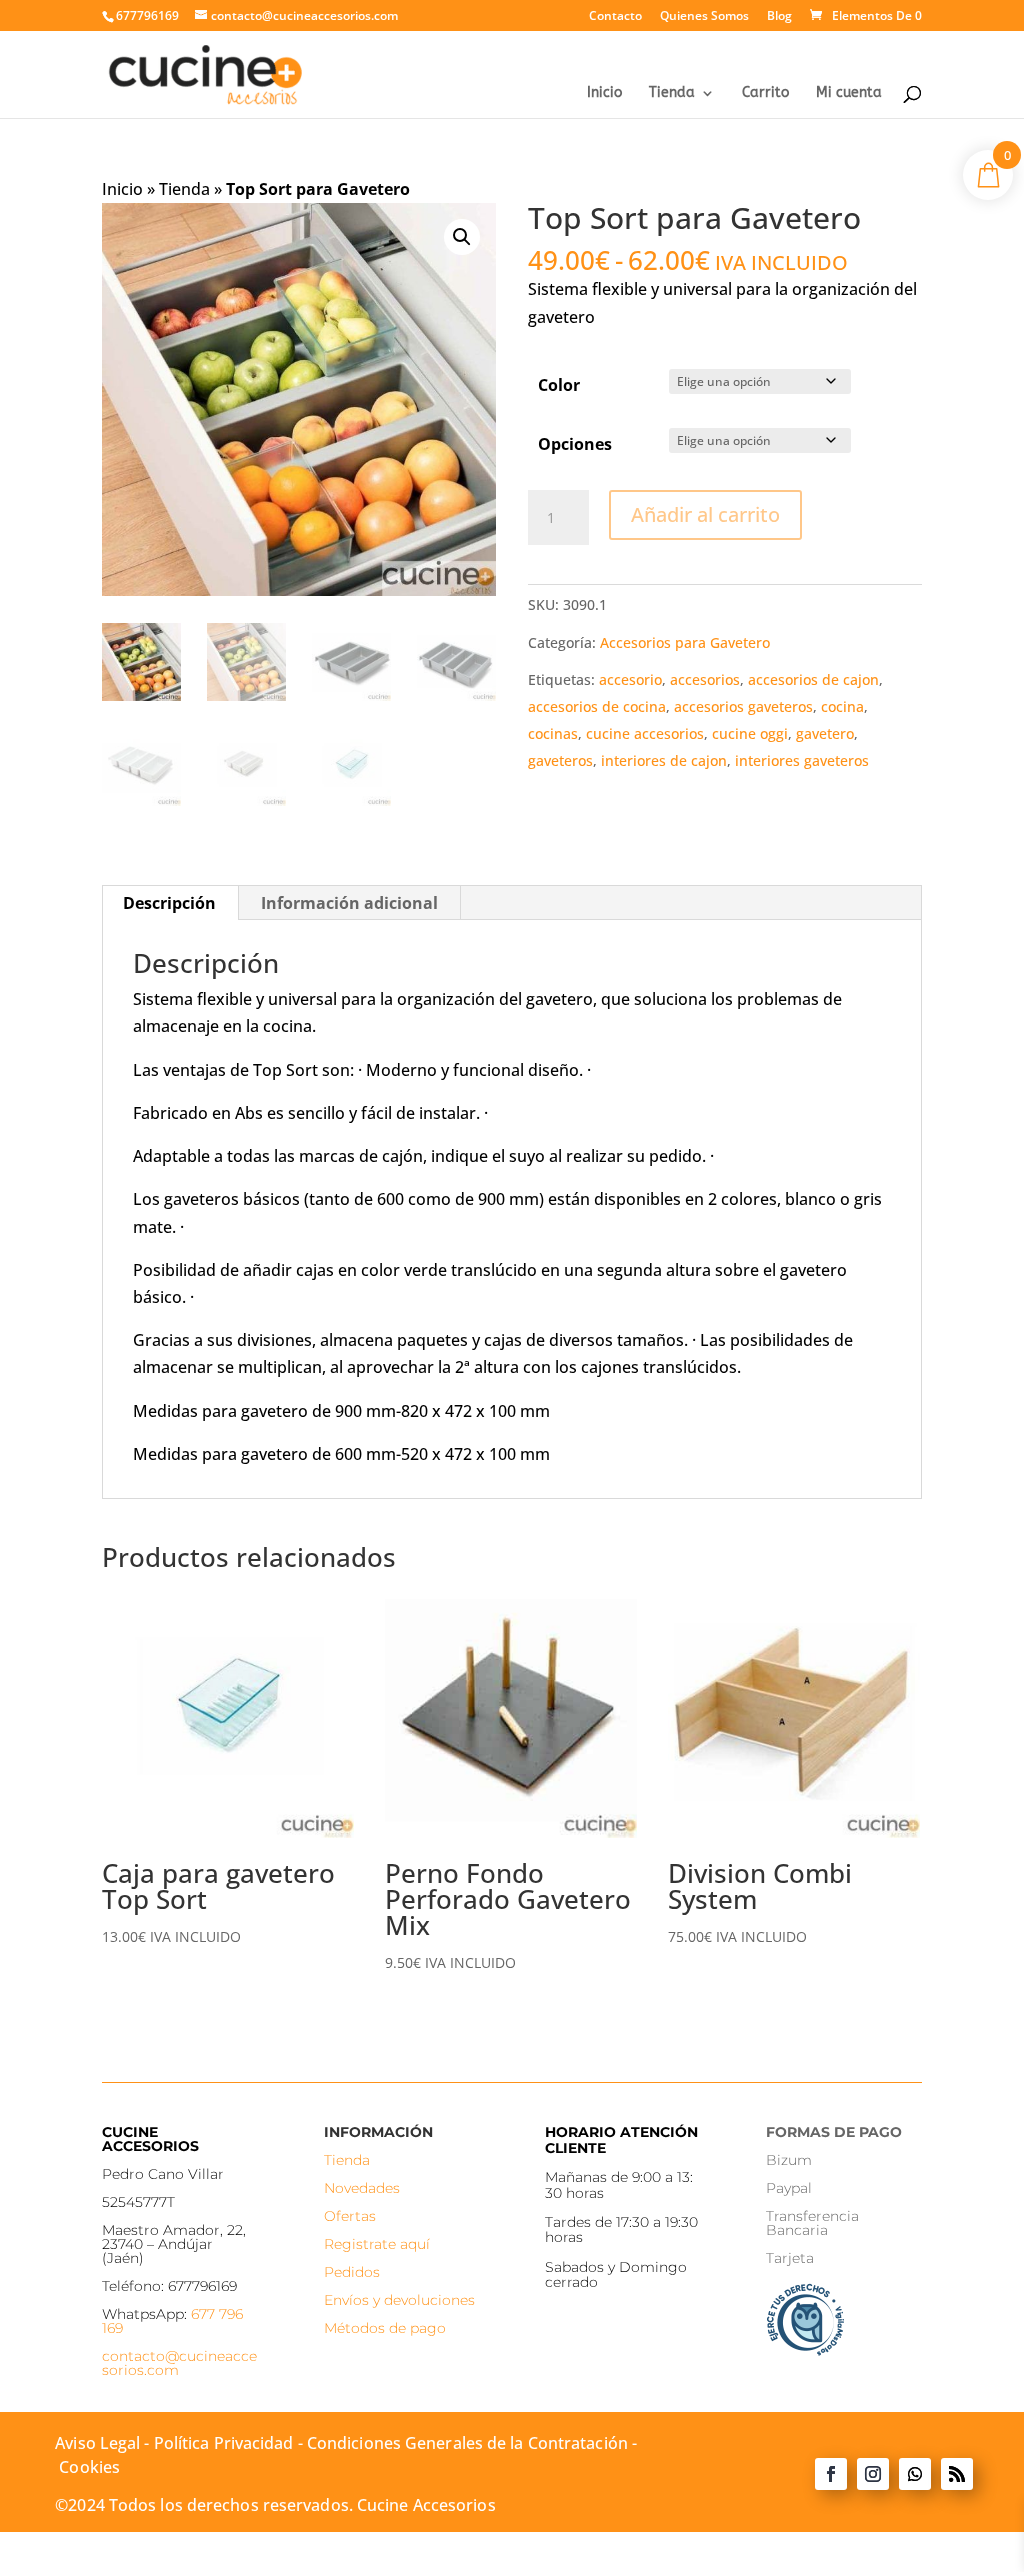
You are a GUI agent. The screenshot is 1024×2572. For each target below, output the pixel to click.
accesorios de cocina (597, 706)
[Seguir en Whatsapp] (915, 2474)
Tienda (672, 93)
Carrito (765, 93)
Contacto (615, 17)
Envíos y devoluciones (399, 2300)
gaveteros (560, 760)
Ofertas (350, 2216)
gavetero (825, 733)
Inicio (604, 93)
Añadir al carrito (705, 514)
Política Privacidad (224, 2443)
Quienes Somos (704, 17)
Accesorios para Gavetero (685, 642)
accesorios (705, 679)
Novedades (362, 2188)
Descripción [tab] (169, 903)
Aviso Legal (97, 2443)
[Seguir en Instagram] (873, 2474)
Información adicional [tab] (349, 903)
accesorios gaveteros (743, 706)
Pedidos (352, 2272)
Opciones (575, 444)
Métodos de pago (385, 2328)
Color (559, 385)
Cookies (89, 2467)
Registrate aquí (377, 2244)
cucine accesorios (645, 733)
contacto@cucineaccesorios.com (179, 2363)
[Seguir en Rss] (957, 2474)
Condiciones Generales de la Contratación (467, 2443)
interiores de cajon (664, 760)
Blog (779, 17)
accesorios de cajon (813, 679)
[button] (462, 237)
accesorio (630, 679)
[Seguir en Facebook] (831, 2474)
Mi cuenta (849, 93)
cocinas (553, 733)
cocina (842, 706)
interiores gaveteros (802, 760)
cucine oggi (750, 733)
